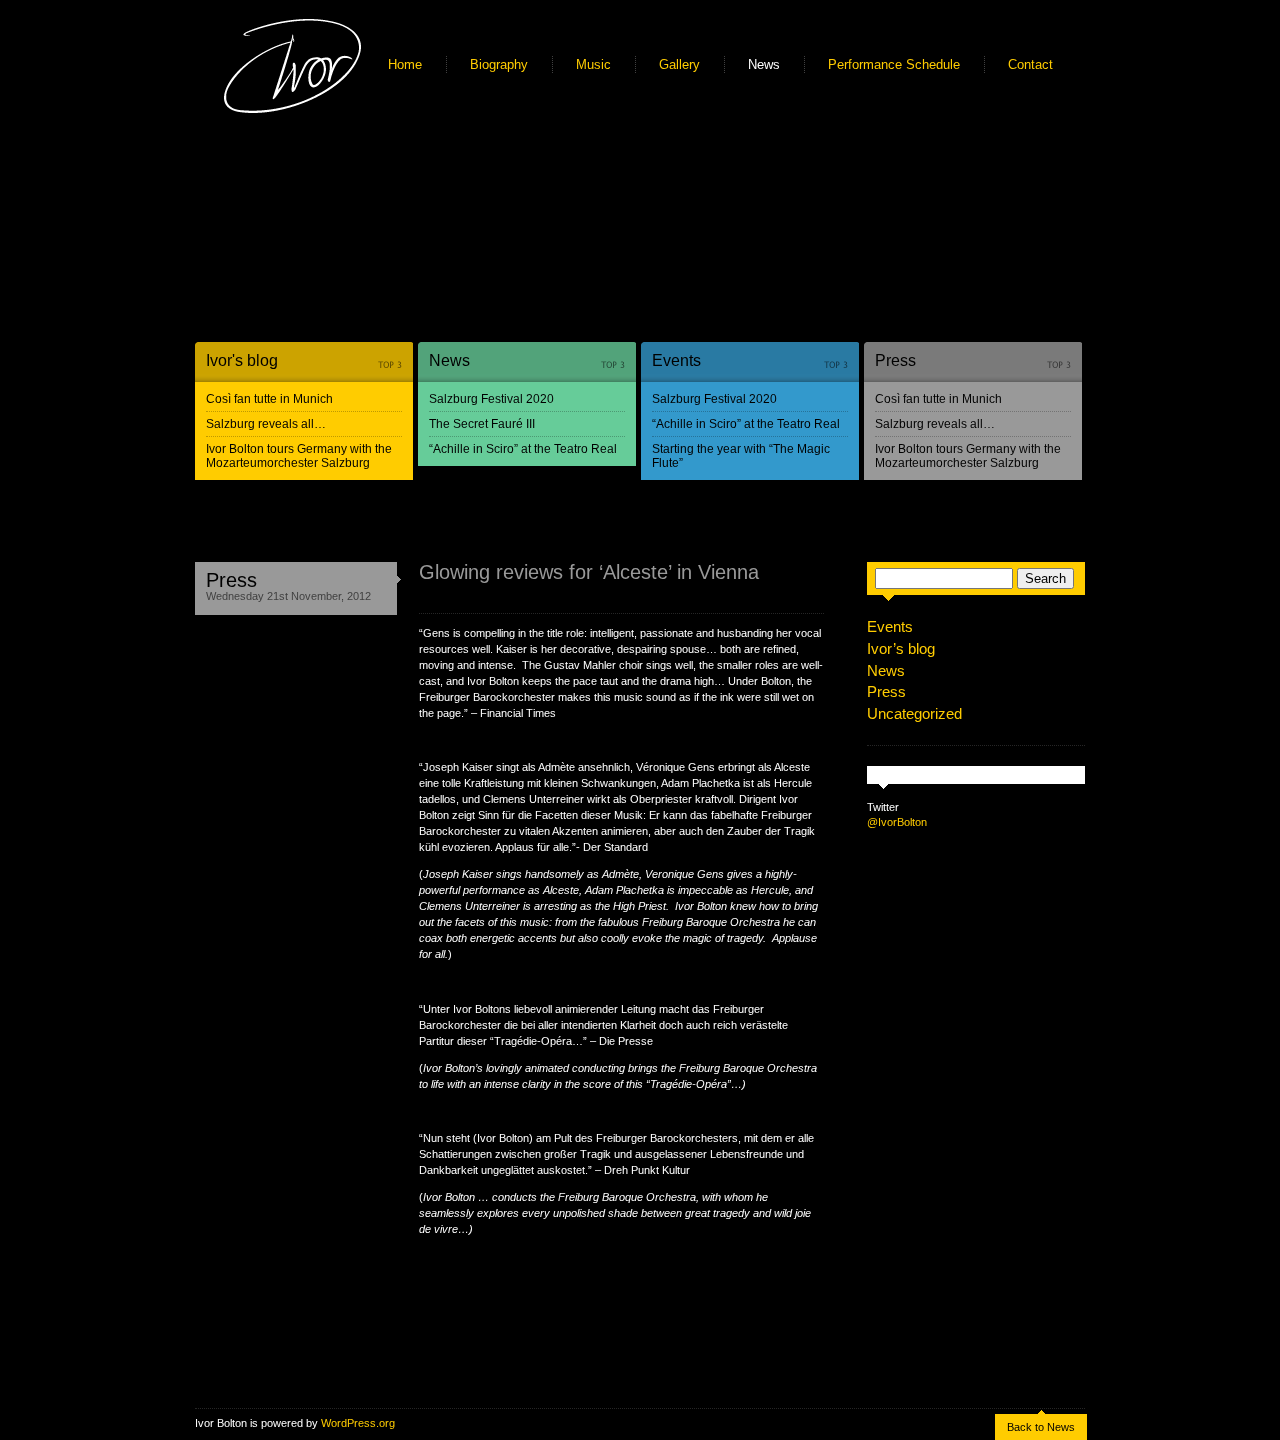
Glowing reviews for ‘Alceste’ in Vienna (589, 572)
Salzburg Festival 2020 (491, 399)
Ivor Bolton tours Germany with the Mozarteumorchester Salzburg (299, 456)
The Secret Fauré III (482, 424)
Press (895, 360)
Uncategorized (914, 713)
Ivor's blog (242, 360)
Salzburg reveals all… (266, 424)
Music (593, 64)
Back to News (1041, 1427)
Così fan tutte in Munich (269, 399)
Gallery (679, 64)
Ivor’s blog (901, 648)
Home (405, 64)
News (764, 64)
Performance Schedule (894, 64)
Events (676, 360)
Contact (1030, 64)
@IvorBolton (897, 822)
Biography (499, 64)
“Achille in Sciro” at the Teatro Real (523, 449)
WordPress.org (358, 1423)
